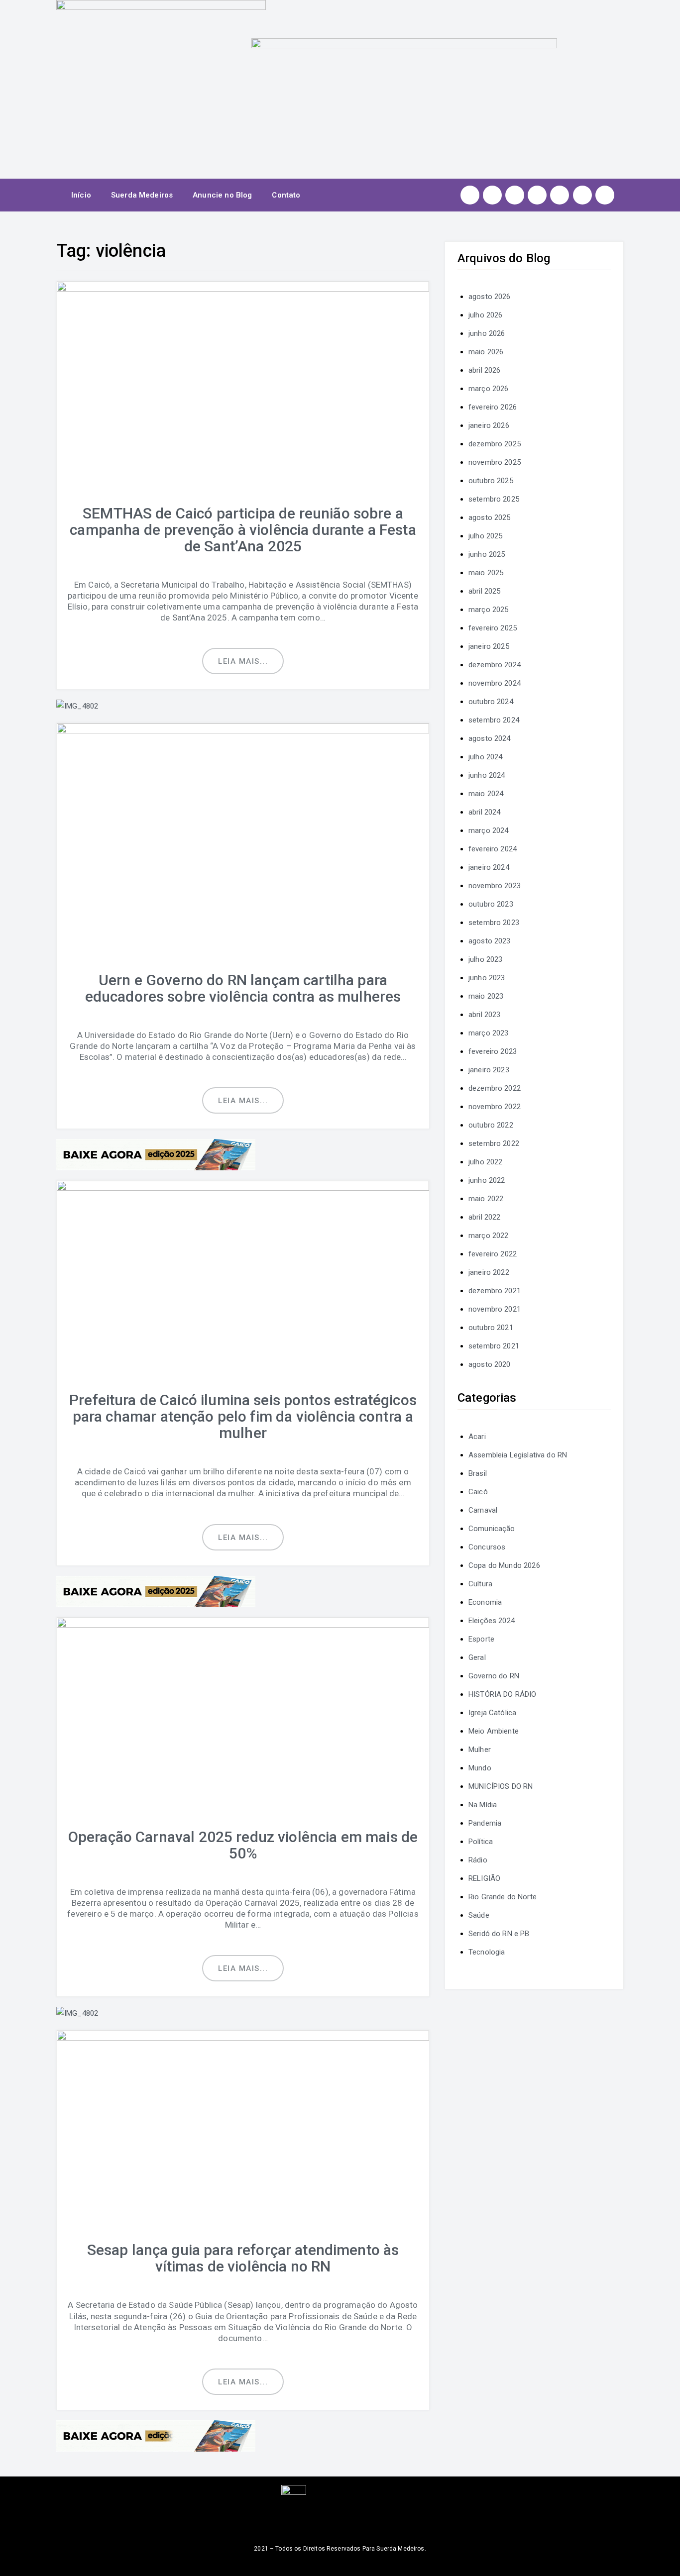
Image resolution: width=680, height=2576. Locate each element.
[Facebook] (492, 195)
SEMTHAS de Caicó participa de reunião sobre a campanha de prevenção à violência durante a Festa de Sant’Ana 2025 (243, 530)
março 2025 (489, 610)
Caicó (478, 1492)
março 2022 (489, 1236)
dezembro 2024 (495, 665)
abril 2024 (485, 812)
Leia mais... (243, 661)
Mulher (480, 1750)
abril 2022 (485, 1217)
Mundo (480, 1768)
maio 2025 (486, 573)
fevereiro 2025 (493, 628)
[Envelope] (605, 195)
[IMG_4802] (77, 706)
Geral (477, 1657)
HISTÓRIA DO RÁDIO (503, 1694)
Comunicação (492, 1529)
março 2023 (489, 1033)
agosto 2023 (490, 941)
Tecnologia (487, 1952)
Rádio (478, 1860)
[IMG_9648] (156, 1154)
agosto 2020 (490, 1364)
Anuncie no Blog (222, 195)
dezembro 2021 (495, 1291)
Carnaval (483, 1510)
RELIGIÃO (484, 1878)
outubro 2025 (491, 481)
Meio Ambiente (494, 1731)
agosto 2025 (490, 517)
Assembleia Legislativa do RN (518, 1455)
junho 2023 (487, 978)
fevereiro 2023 (493, 1051)
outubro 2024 (491, 702)
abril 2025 (485, 591)
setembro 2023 (494, 923)
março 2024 (489, 830)
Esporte (481, 1639)
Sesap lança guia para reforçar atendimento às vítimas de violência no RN (243, 2258)
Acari (477, 1437)
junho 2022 (487, 1180)
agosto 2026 (490, 297)
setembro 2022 (494, 1143)
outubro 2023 (491, 904)
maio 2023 (486, 996)
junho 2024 (487, 775)
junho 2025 (487, 554)
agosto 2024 (490, 738)
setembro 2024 (494, 720)
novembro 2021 (495, 1309)
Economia (485, 1602)
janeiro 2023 (489, 1070)
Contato (286, 195)
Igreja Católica (492, 1713)
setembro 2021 (494, 1346)
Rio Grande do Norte (503, 1897)
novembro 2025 (495, 462)
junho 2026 (487, 333)
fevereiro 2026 (493, 407)
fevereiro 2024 (493, 849)
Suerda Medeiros (142, 195)
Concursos (487, 1547)
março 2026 (489, 389)
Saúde (479, 1915)
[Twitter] (515, 195)
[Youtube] (537, 195)
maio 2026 (486, 352)
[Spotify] (560, 195)
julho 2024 (486, 757)
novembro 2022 (495, 1107)
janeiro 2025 (489, 646)
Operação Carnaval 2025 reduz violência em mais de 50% (243, 1845)
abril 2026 (485, 370)
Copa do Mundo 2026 (504, 1565)
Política (481, 1842)
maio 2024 (486, 794)
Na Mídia (483, 1805)
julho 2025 (486, 536)
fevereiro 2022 (493, 1254)
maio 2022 (486, 1199)
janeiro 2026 (489, 425)
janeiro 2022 (489, 1272)
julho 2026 (486, 315)
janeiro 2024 (489, 867)
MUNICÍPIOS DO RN (501, 1786)
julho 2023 (486, 959)
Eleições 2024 (492, 1621)
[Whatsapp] (582, 195)
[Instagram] (470, 195)
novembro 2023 (495, 886)
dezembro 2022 (495, 1088)
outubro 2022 (491, 1125)
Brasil (478, 1473)
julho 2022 (486, 1162)
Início (81, 195)
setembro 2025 (494, 499)
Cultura (480, 1584)
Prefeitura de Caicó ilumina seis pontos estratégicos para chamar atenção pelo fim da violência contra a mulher (243, 1416)
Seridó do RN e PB (499, 1934)
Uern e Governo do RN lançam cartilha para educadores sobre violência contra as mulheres (243, 988)
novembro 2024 (495, 683)
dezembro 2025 (495, 444)
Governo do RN (494, 1676)
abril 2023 (485, 1015)
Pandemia (485, 1823)
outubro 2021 (491, 1328)
